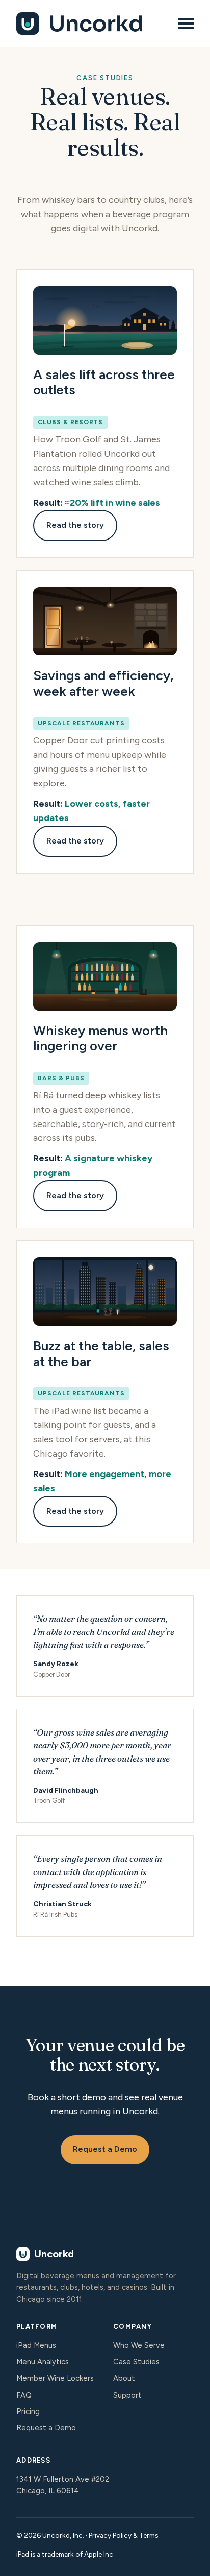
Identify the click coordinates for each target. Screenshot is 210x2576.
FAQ (24, 2395)
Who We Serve (139, 2345)
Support (127, 2395)
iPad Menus (36, 2345)
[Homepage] (91, 24)
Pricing (28, 2411)
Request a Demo (105, 2149)
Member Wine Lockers (55, 2378)
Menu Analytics (43, 2362)
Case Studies (136, 2362)
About (124, 2378)
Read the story (75, 525)
